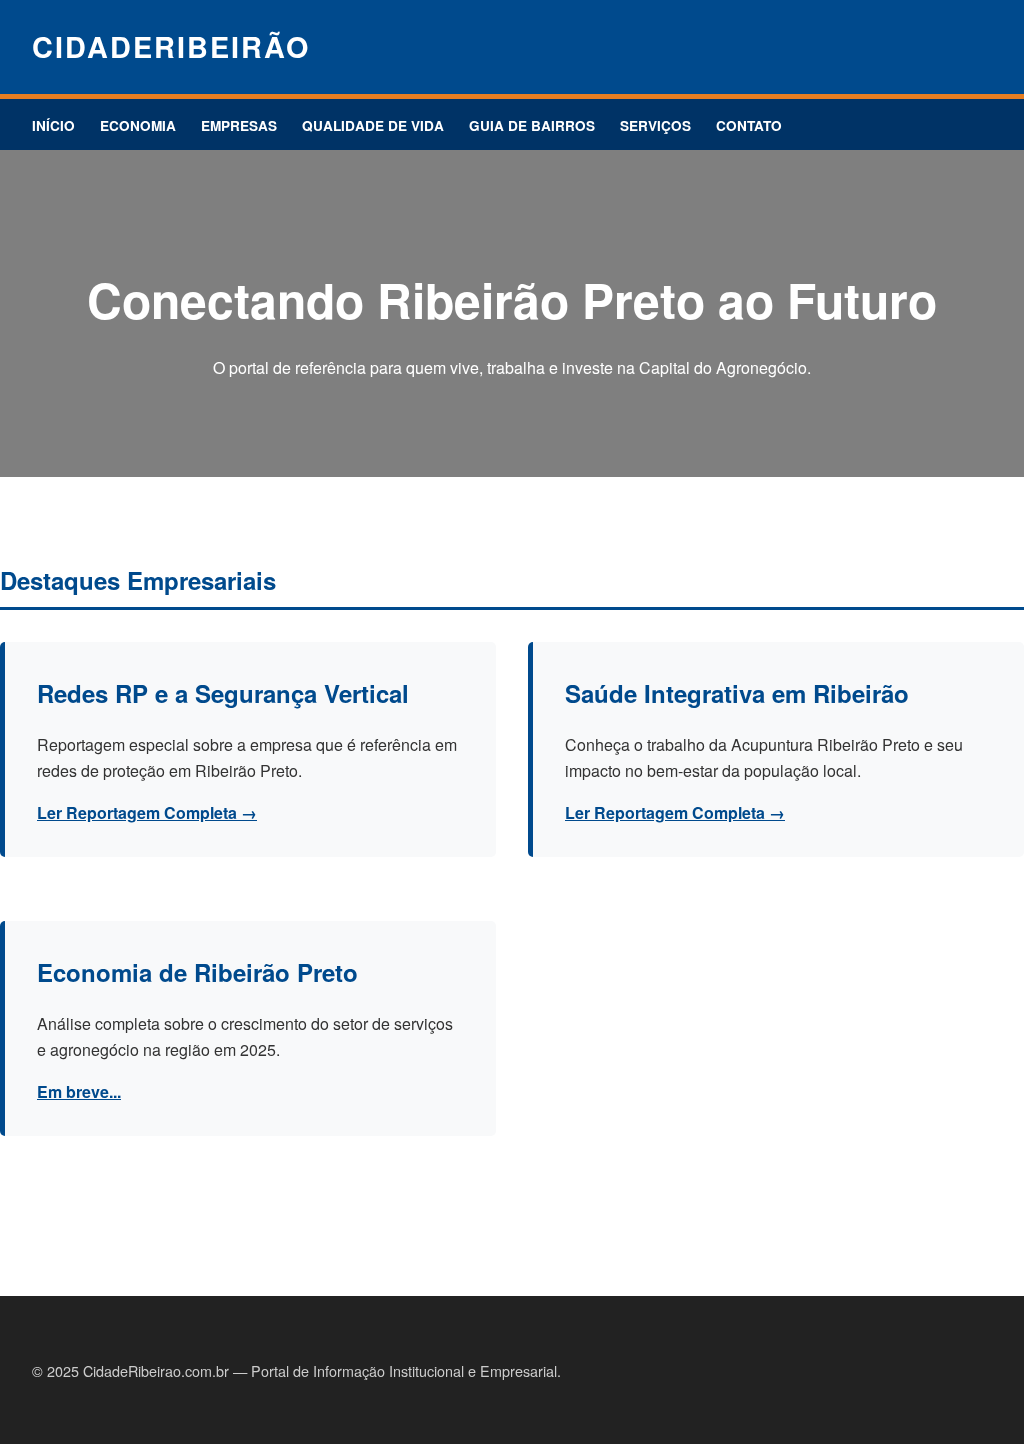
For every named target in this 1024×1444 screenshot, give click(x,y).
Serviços (655, 125)
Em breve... (79, 1091)
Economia (138, 125)
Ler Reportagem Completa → (147, 812)
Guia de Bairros (532, 125)
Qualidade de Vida (373, 125)
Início (53, 125)
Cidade (171, 46)
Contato (749, 125)
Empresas (239, 125)
